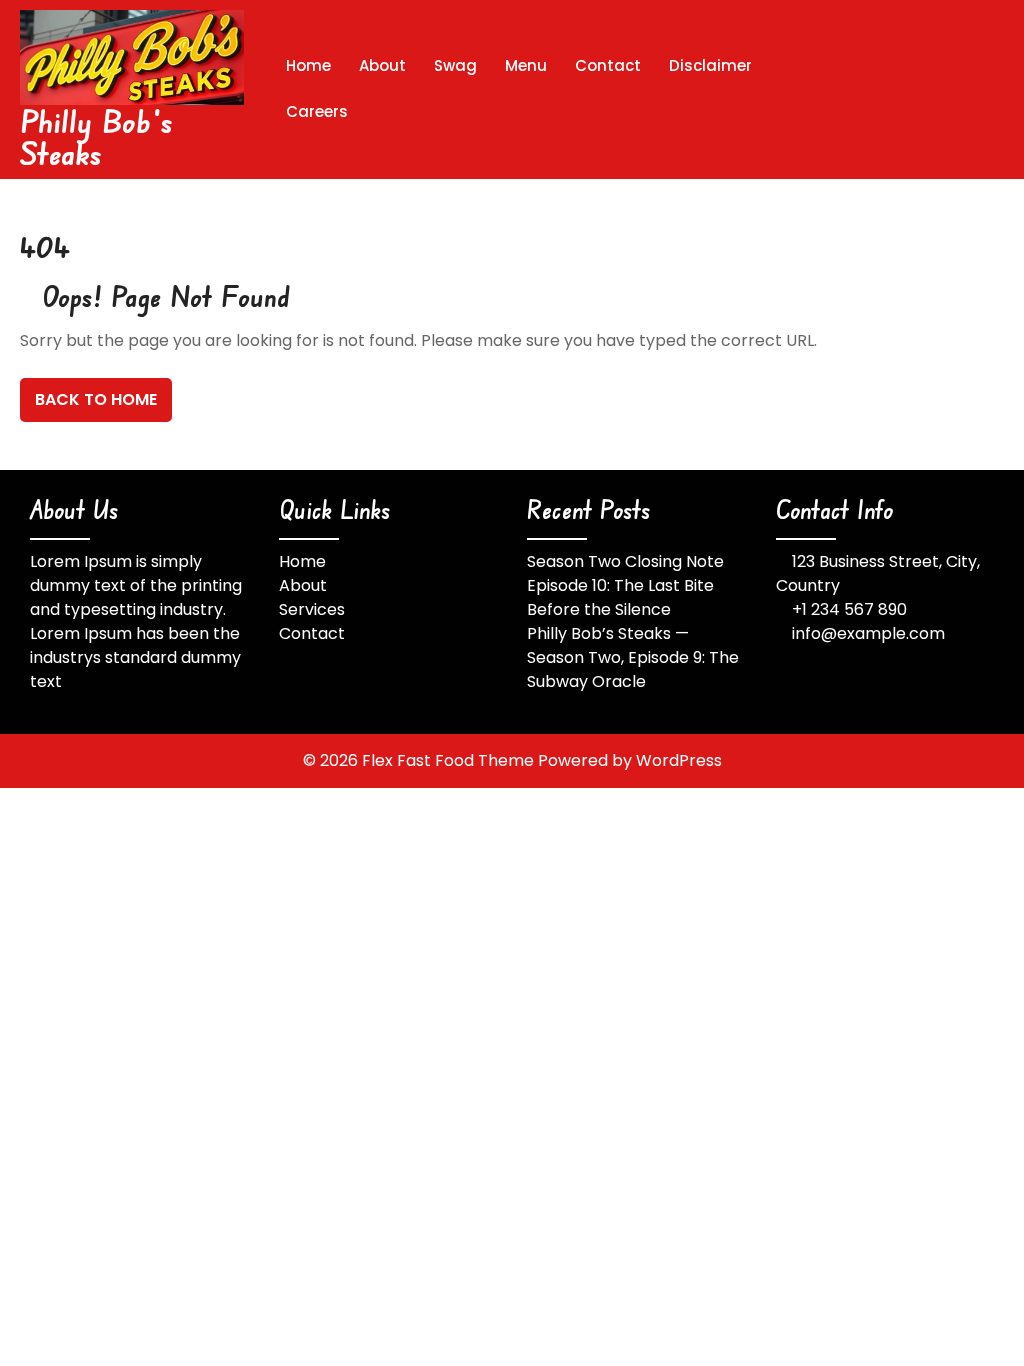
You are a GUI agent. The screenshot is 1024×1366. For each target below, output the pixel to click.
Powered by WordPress (630, 760)
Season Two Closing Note (625, 561)
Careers (317, 111)
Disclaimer (710, 65)
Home (308, 65)
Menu (526, 65)
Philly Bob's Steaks (97, 136)
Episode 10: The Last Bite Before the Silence (620, 597)
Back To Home (96, 399)
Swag (455, 65)
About (382, 65)
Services (312, 609)
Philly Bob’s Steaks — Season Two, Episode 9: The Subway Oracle (633, 657)
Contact (608, 65)
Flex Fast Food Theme (450, 760)
